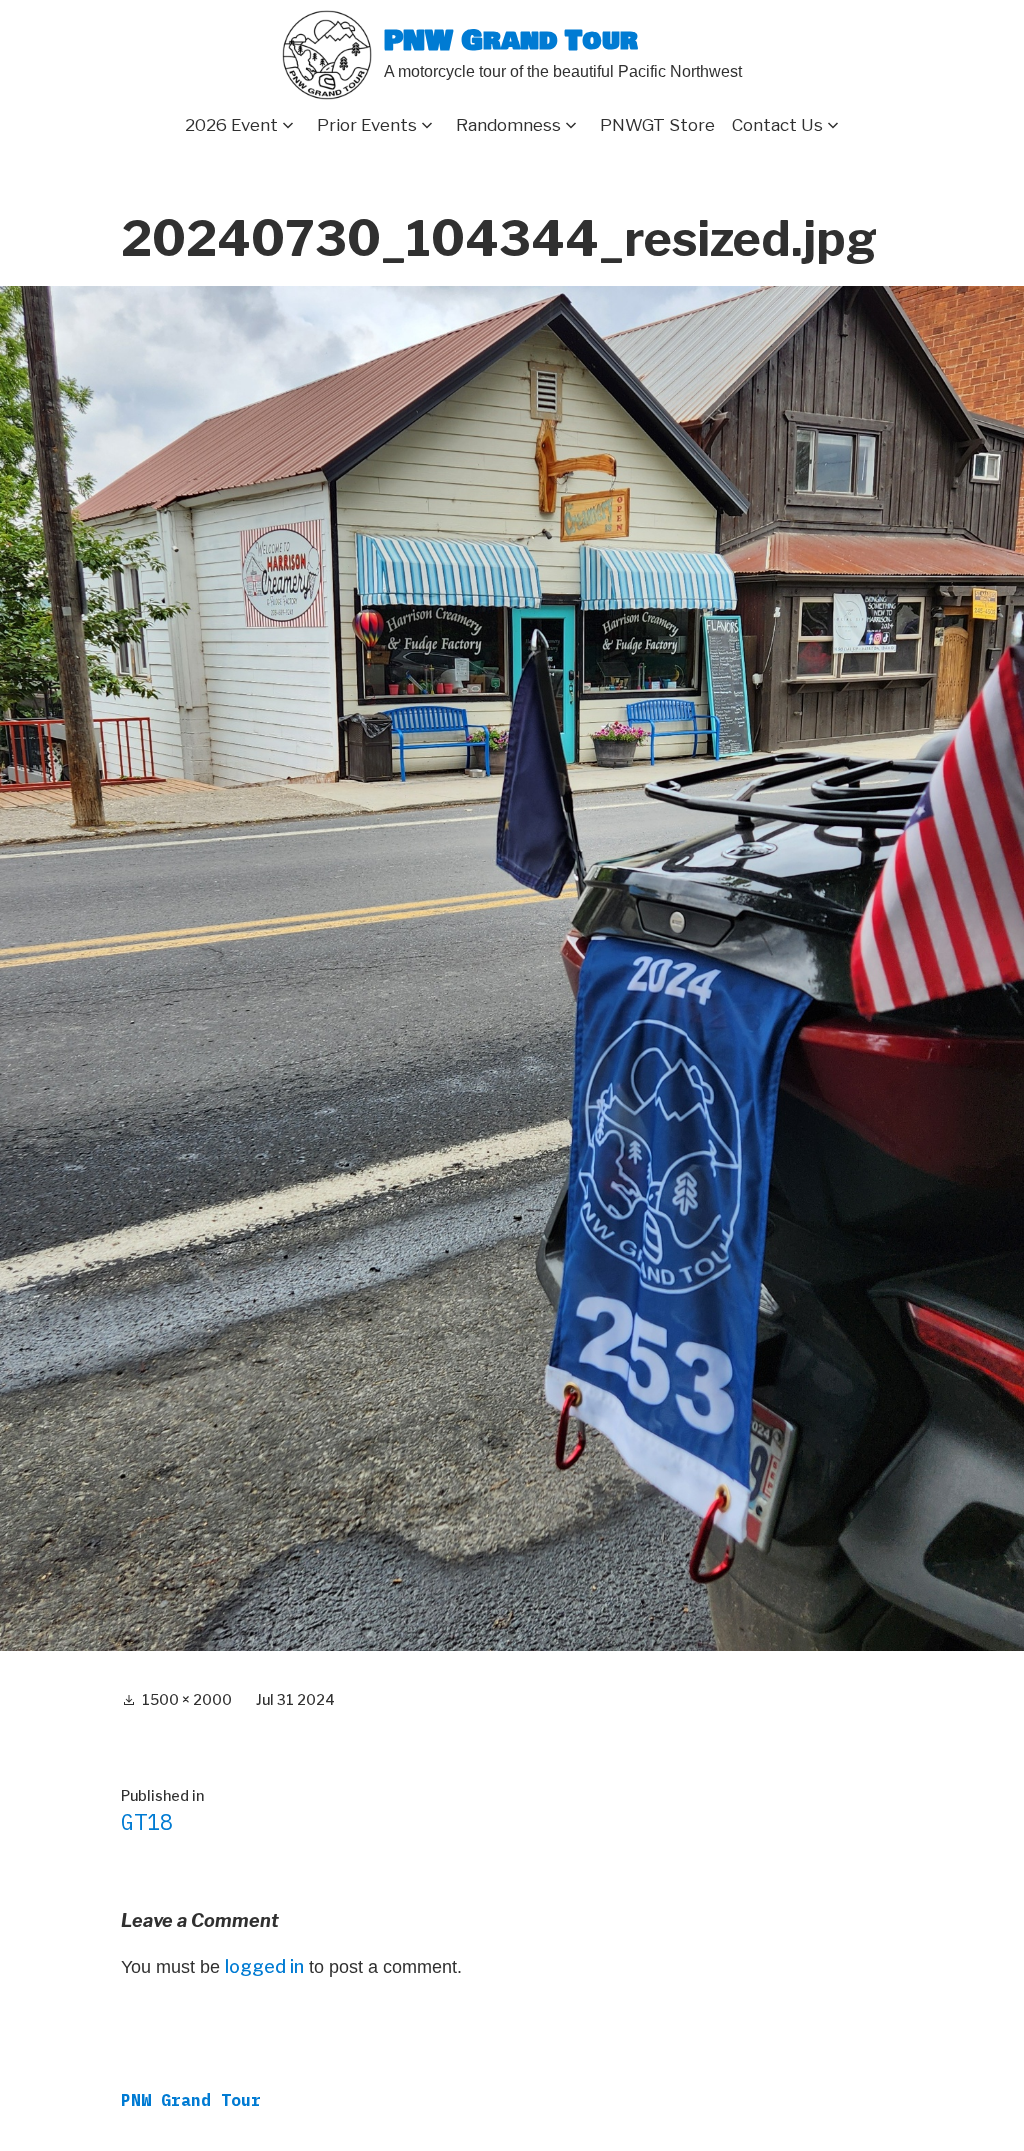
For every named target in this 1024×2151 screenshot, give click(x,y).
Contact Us (777, 125)
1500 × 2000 (187, 1699)
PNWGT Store (657, 125)
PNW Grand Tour (511, 41)
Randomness (508, 125)
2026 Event (231, 125)
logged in (264, 1966)
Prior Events (367, 125)
